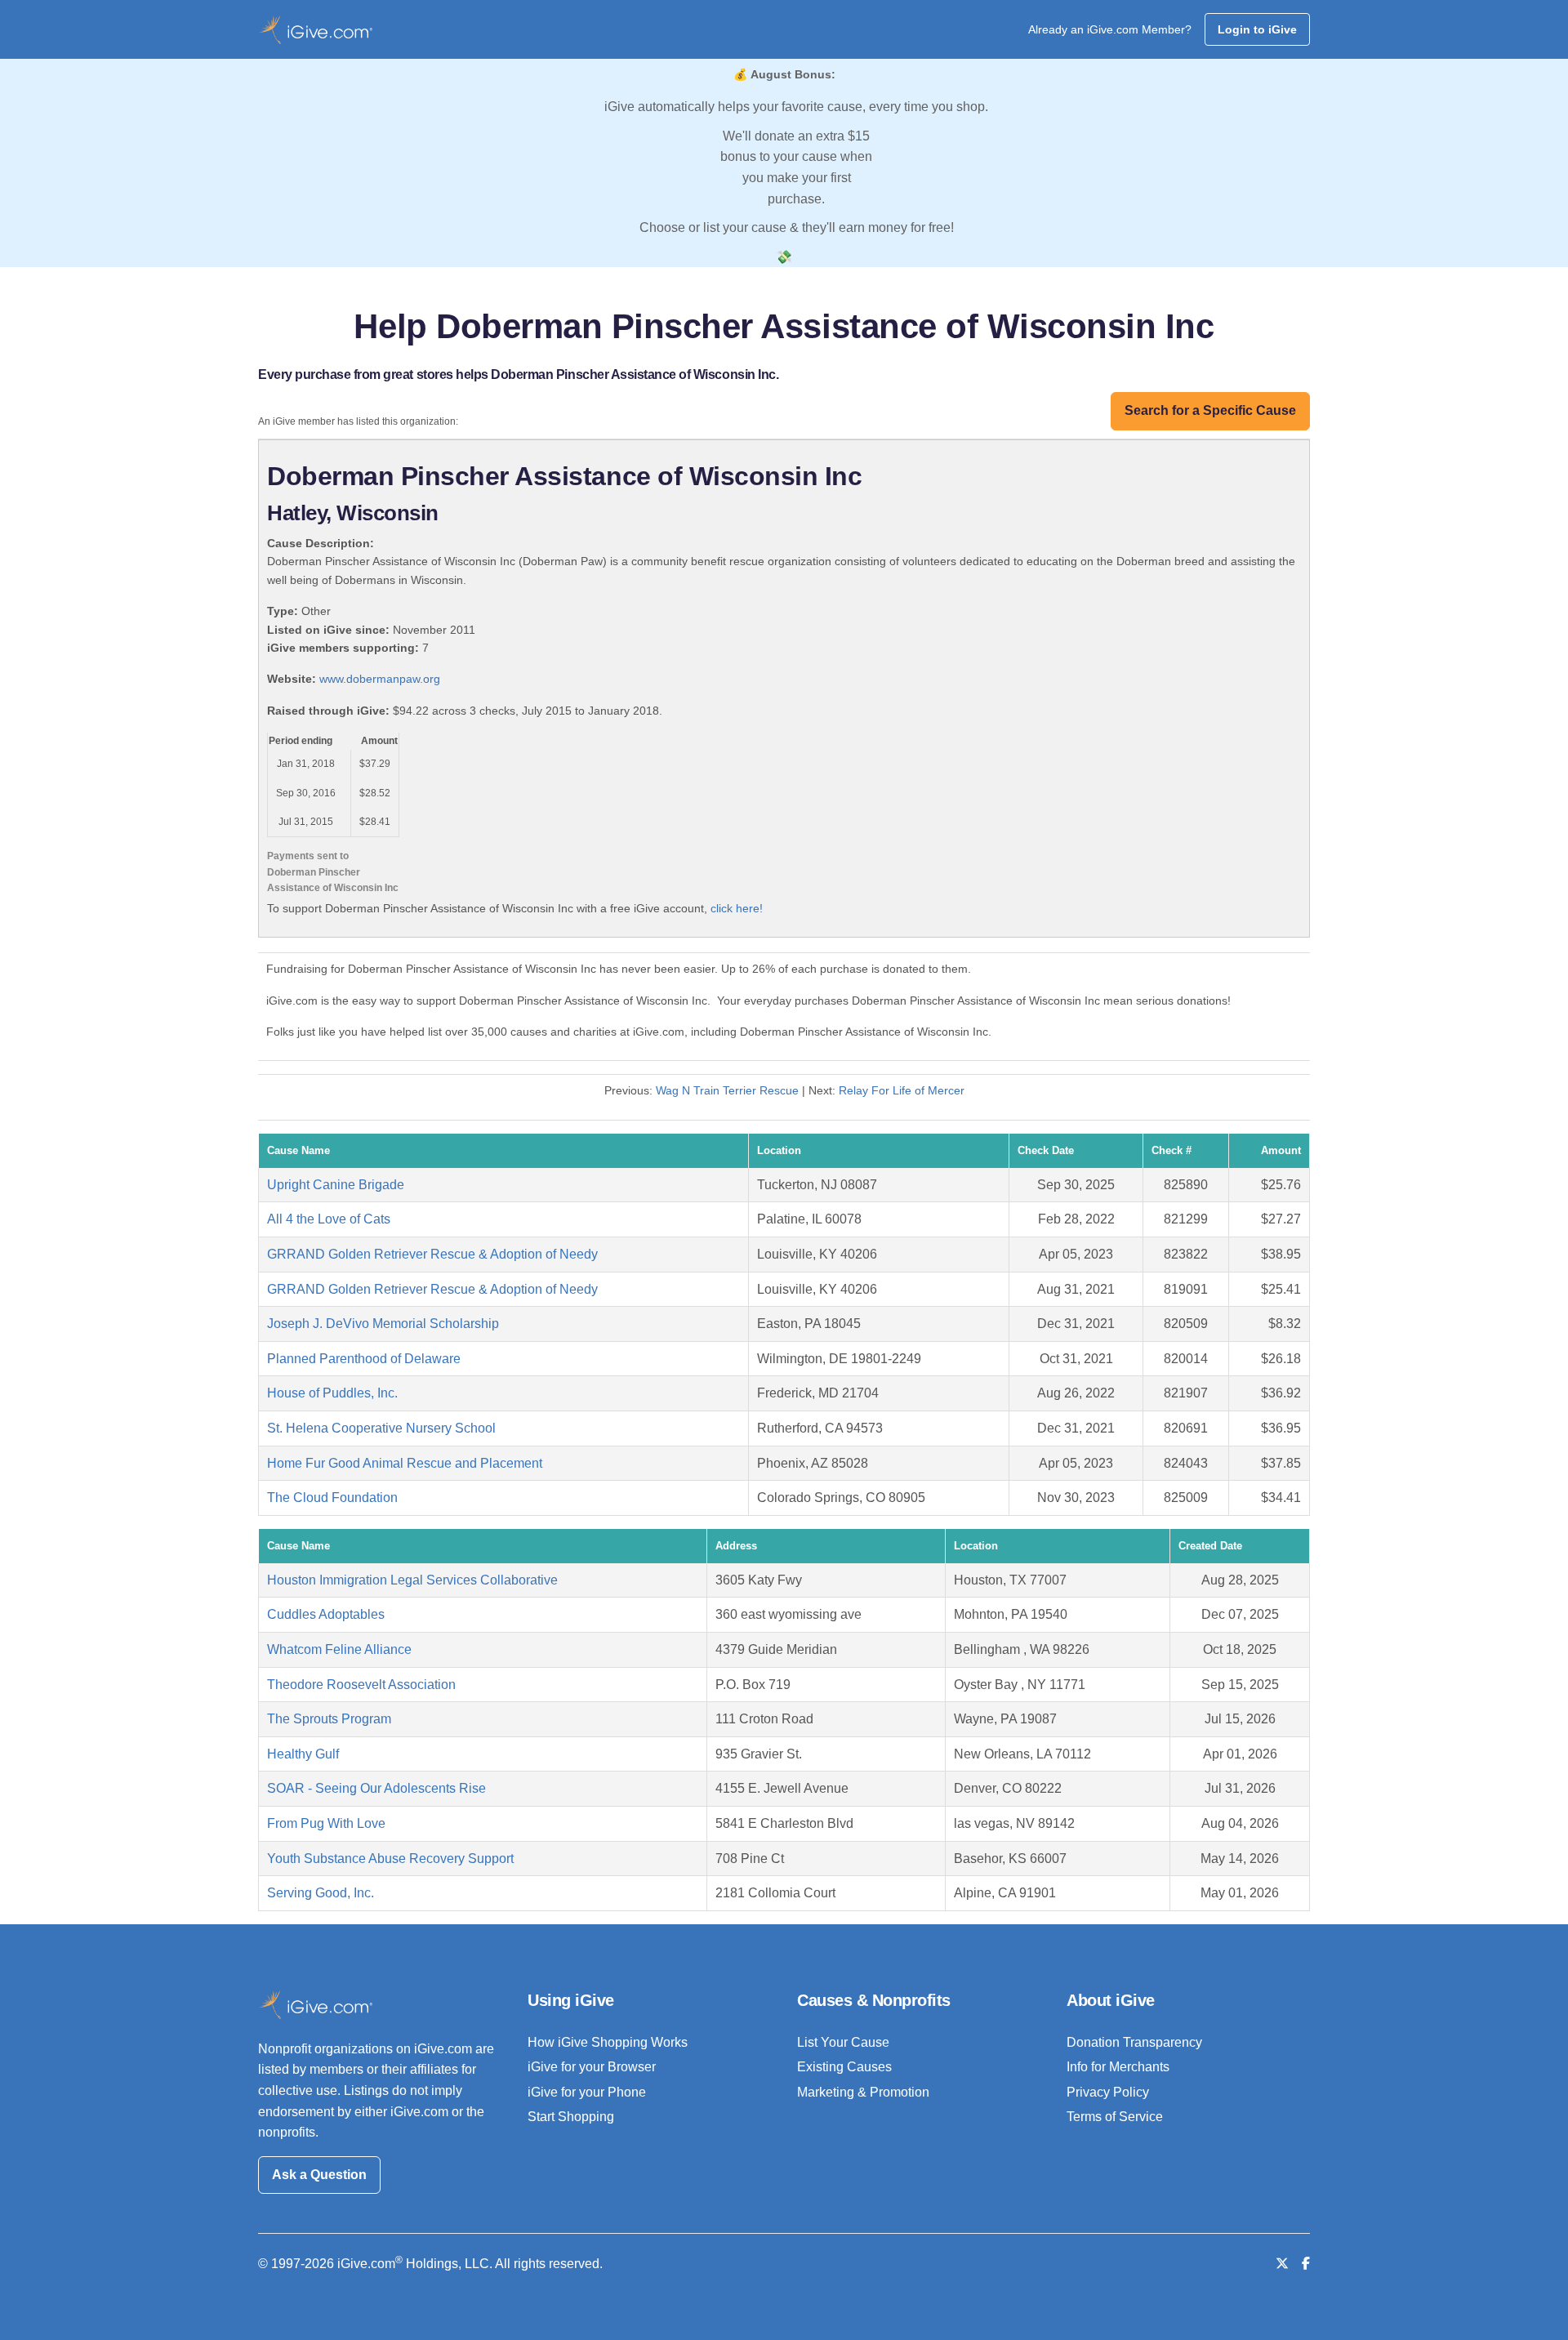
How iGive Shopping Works (608, 2042)
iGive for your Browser (592, 2067)
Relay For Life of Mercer (902, 1090)
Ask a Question (319, 2175)
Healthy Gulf (303, 1754)
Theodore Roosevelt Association (361, 1685)
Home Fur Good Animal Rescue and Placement (405, 1463)
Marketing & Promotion (863, 2092)
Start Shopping (571, 2117)
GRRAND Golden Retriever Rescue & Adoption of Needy (432, 1254)
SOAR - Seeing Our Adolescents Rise (376, 1788)
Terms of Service (1115, 2117)
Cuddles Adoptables (326, 1614)
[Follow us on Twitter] (1282, 2264)
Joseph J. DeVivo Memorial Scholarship (383, 1324)
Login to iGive (1257, 29)
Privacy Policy (1108, 2092)
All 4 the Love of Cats (329, 1219)
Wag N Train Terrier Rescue (727, 1090)
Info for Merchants (1118, 2067)
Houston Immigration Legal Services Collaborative (412, 1580)
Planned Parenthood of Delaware (364, 1359)
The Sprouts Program (329, 1719)
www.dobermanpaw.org (380, 679)
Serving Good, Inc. (321, 1893)
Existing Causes (844, 2067)
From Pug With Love (326, 1823)
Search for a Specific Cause (1210, 410)
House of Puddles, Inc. (332, 1393)
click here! (737, 908)
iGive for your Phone (587, 2092)
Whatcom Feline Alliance (339, 1649)
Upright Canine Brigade (336, 1185)
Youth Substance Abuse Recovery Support (390, 1859)
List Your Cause (843, 2042)
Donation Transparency (1134, 2042)
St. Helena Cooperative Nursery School (381, 1428)
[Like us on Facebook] (1306, 2264)
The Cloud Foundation (332, 1498)
